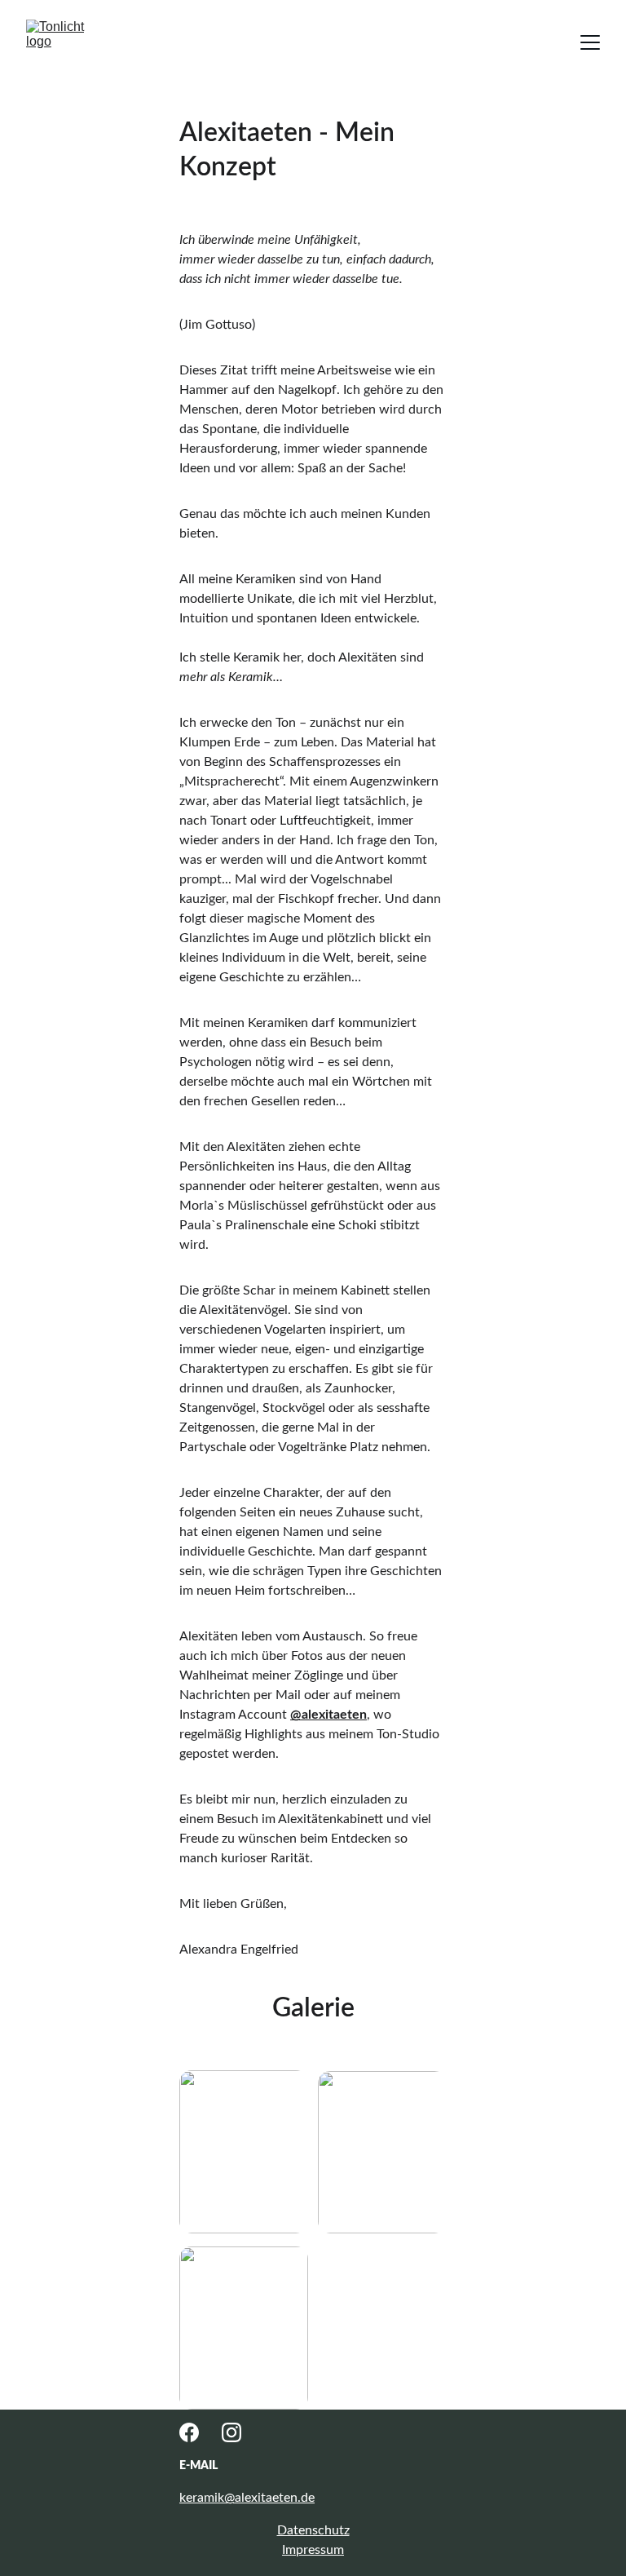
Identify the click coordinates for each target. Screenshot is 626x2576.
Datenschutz (313, 2530)
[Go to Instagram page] (231, 2432)
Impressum (313, 2550)
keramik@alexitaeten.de (247, 2498)
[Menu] (590, 42)
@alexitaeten (328, 1715)
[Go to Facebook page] (189, 2432)
